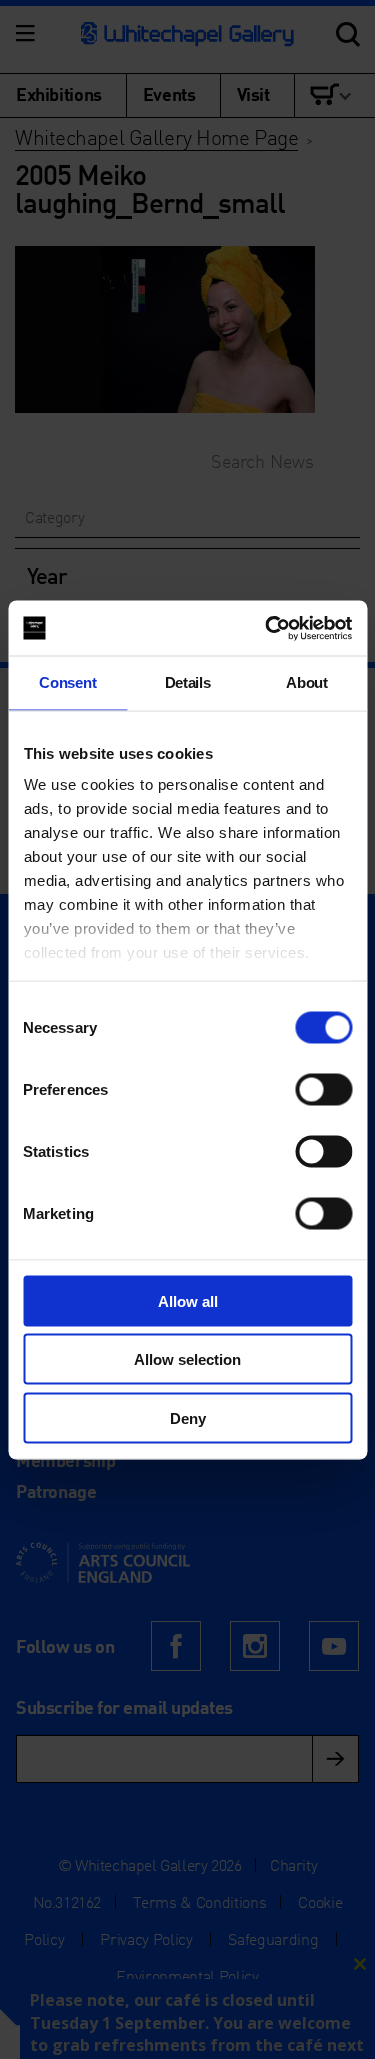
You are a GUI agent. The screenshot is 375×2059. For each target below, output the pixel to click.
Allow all (188, 1300)
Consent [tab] (67, 682)
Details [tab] (188, 682)
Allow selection (187, 1359)
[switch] (323, 1089)
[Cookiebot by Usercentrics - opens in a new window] (267, 628)
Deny (188, 1417)
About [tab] (306, 682)
